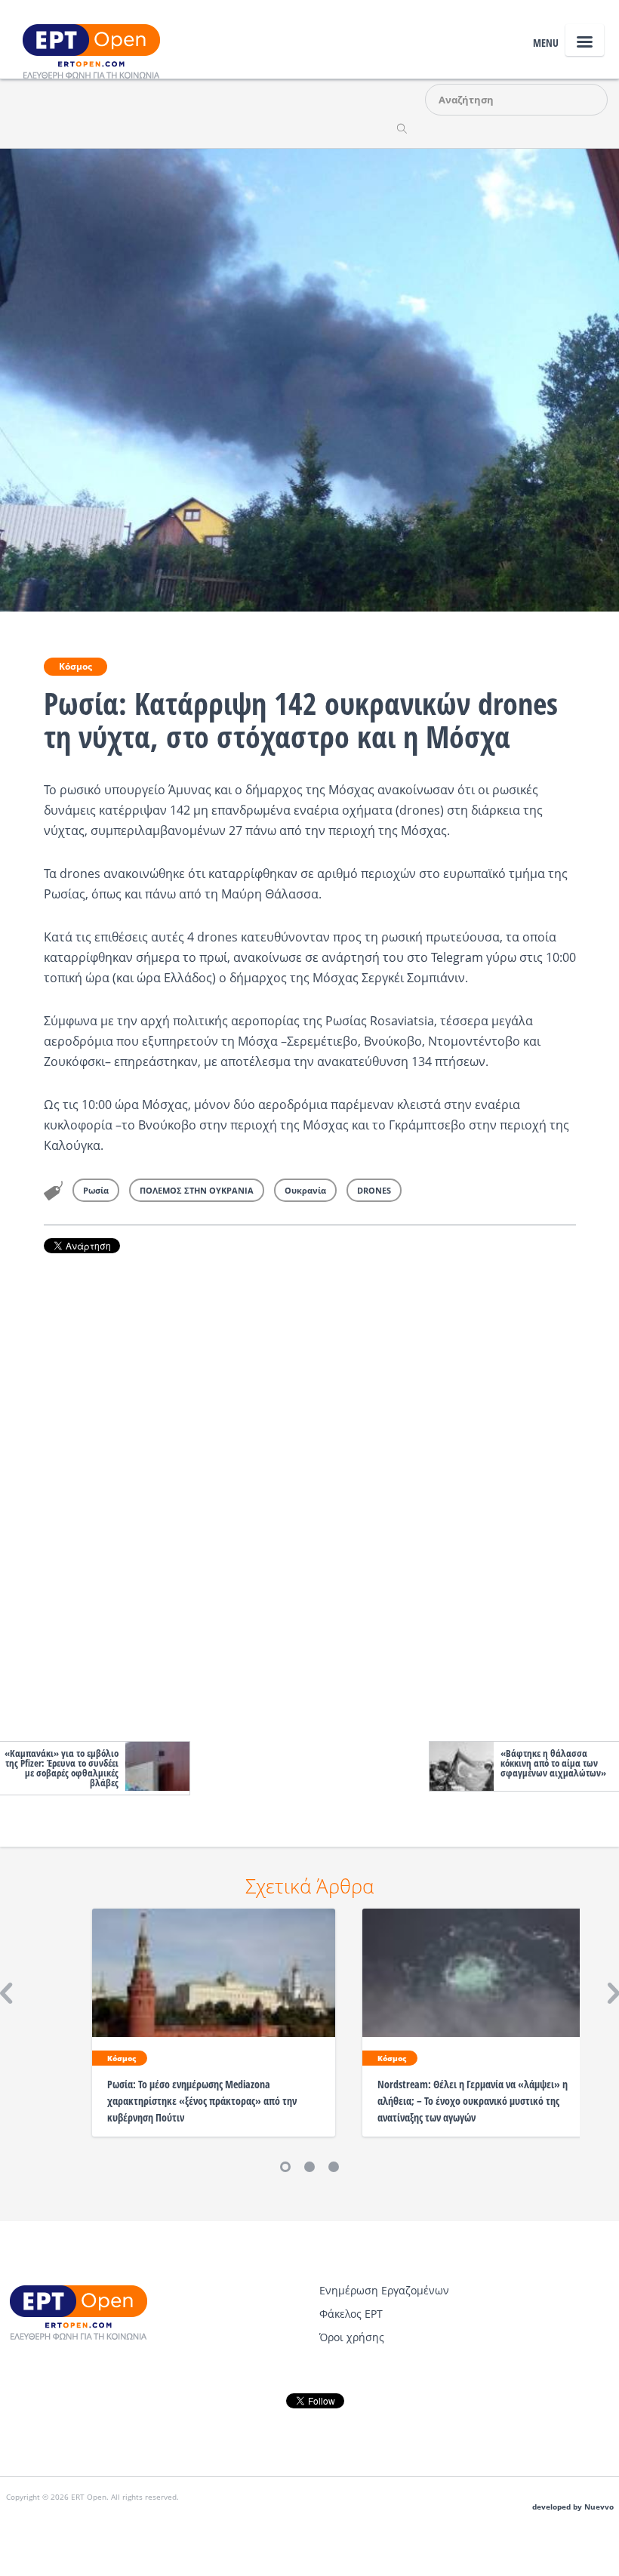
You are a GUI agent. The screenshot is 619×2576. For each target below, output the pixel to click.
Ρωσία (96, 1190)
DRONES (374, 1190)
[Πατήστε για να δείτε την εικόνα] (309, 379)
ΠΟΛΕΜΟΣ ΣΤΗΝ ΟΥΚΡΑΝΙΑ (197, 1190)
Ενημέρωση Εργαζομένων (384, 2290)
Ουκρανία (305, 1190)
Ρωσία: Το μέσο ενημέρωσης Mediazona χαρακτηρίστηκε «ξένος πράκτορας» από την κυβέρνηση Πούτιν (202, 2101)
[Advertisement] (310, 1493)
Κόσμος (75, 666)
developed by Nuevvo (573, 2507)
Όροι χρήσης (352, 2337)
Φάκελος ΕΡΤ (351, 2314)
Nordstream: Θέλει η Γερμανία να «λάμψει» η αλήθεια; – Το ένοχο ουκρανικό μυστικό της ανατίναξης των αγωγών (473, 2101)
